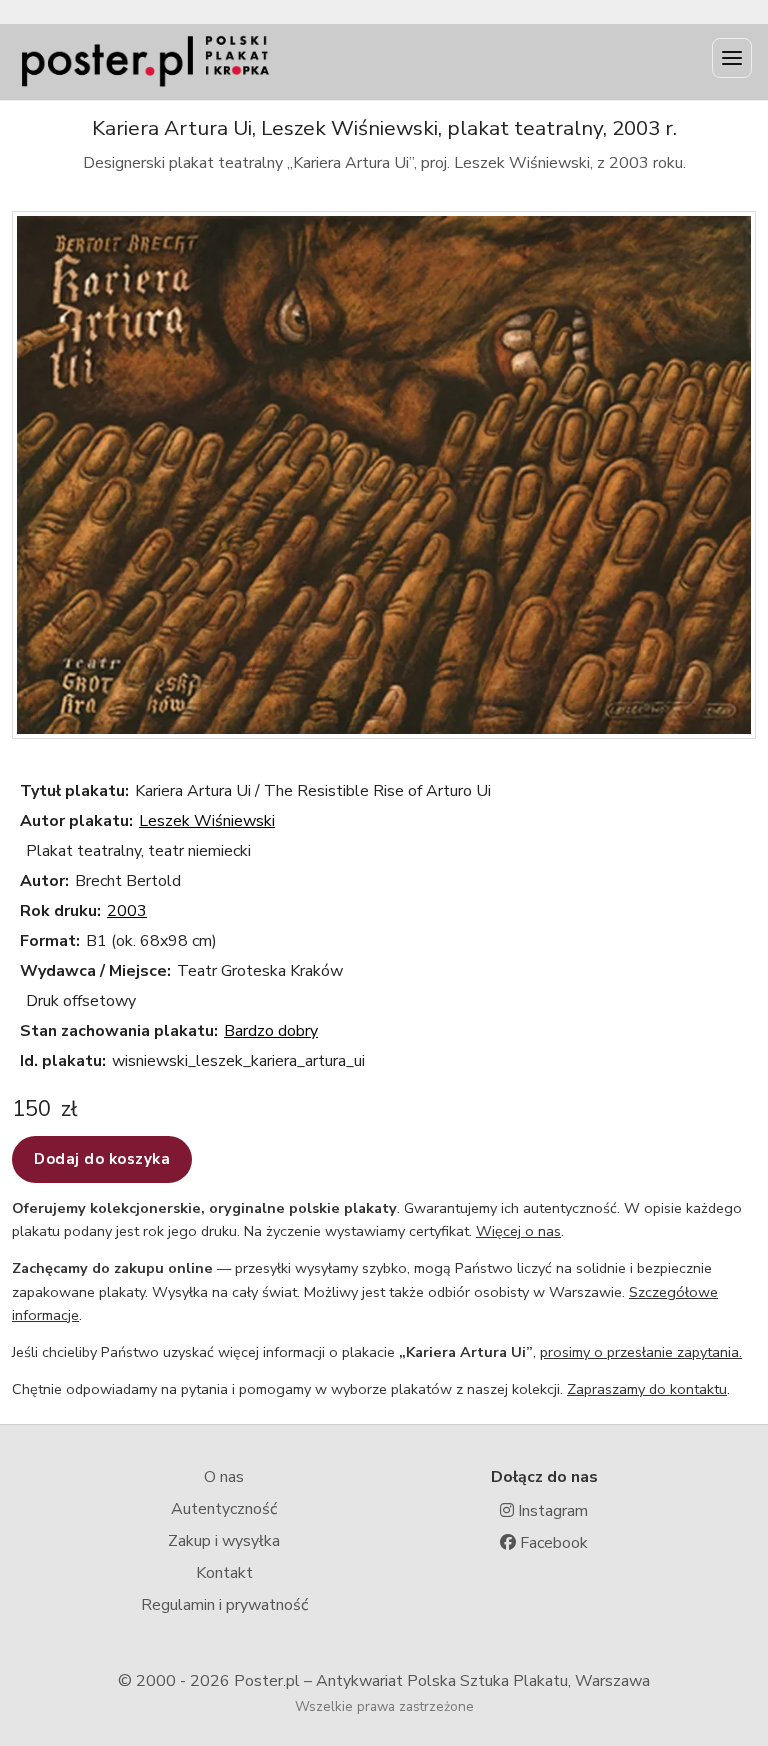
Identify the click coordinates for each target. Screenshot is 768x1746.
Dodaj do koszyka (102, 1159)
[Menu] (732, 58)
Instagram (551, 1511)
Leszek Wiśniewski (207, 821)
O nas (224, 1477)
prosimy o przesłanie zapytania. (641, 1352)
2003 (127, 911)
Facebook (552, 1543)
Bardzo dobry (271, 1031)
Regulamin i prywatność (224, 1605)
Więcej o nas (518, 1231)
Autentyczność (224, 1509)
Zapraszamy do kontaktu (647, 1389)
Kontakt (224, 1573)
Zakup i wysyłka (224, 1541)
